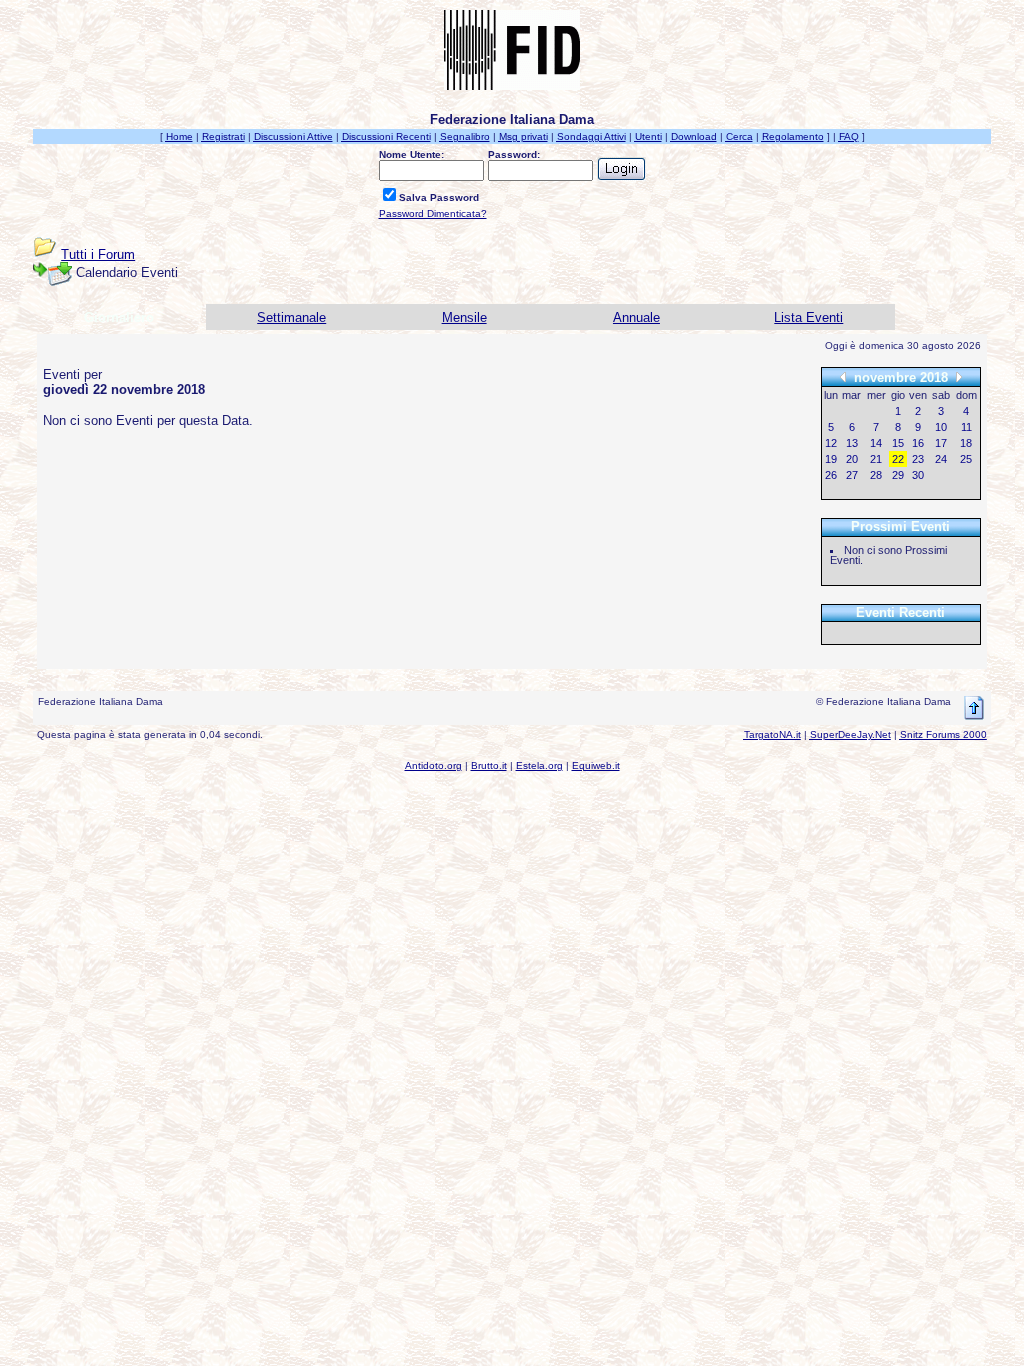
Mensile (464, 317)
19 (831, 459)
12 (831, 443)
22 (898, 459)
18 (966, 443)
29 (898, 475)
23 (918, 459)
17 (941, 443)
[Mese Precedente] (843, 376)
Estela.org (539, 765)
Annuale (636, 317)
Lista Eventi (808, 317)
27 (852, 475)
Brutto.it (489, 765)
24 (941, 459)
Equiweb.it (596, 765)
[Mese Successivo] (959, 376)
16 (918, 443)
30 (918, 475)
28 (876, 475)
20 (852, 459)
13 (852, 443)
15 (898, 443)
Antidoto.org (433, 765)
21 (876, 459)
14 (876, 443)
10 (941, 427)
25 (966, 459)
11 (966, 427)
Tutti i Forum (98, 254)
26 (831, 475)
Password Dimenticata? (433, 213)
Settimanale (291, 317)
